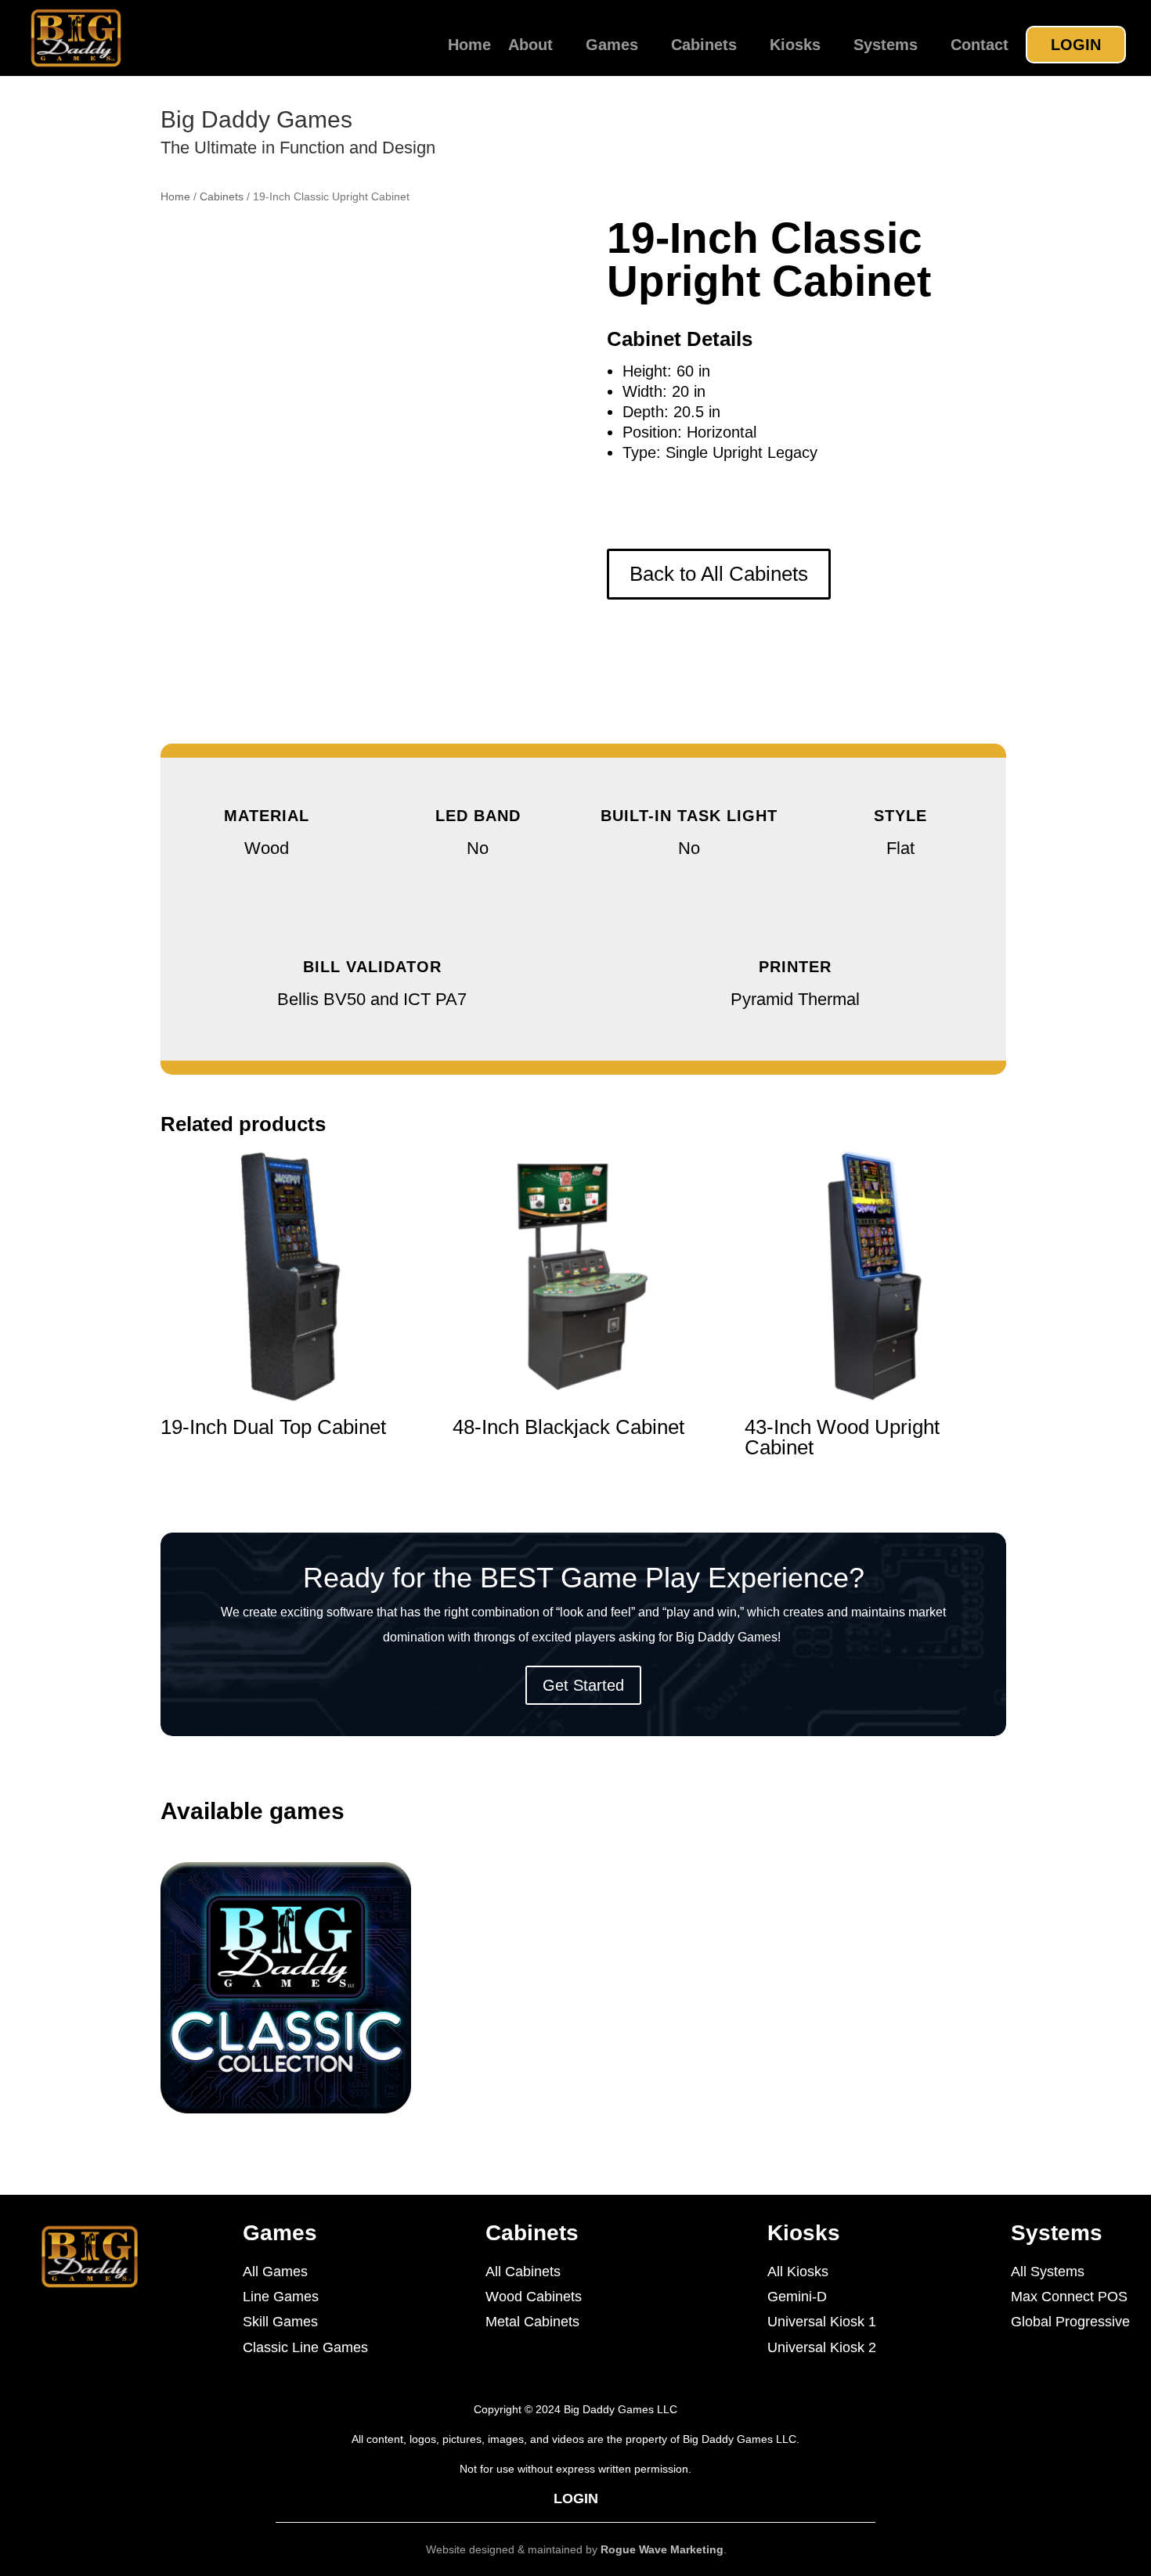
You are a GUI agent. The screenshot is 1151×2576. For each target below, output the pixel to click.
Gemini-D (797, 2297)
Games (612, 46)
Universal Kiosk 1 (822, 2322)
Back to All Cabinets (719, 574)
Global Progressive (1070, 2322)
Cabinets (704, 46)
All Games (275, 2272)
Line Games (281, 2297)
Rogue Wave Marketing (662, 2549)
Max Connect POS (1069, 2297)
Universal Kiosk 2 (822, 2347)
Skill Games (280, 2322)
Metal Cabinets (532, 2322)
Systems (886, 46)
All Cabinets (523, 2272)
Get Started (583, 1685)
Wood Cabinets (534, 2297)
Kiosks (795, 46)
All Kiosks (798, 2272)
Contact (980, 46)
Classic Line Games (305, 2347)
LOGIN (1076, 45)
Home (469, 46)
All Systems (1048, 2272)
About (530, 46)
